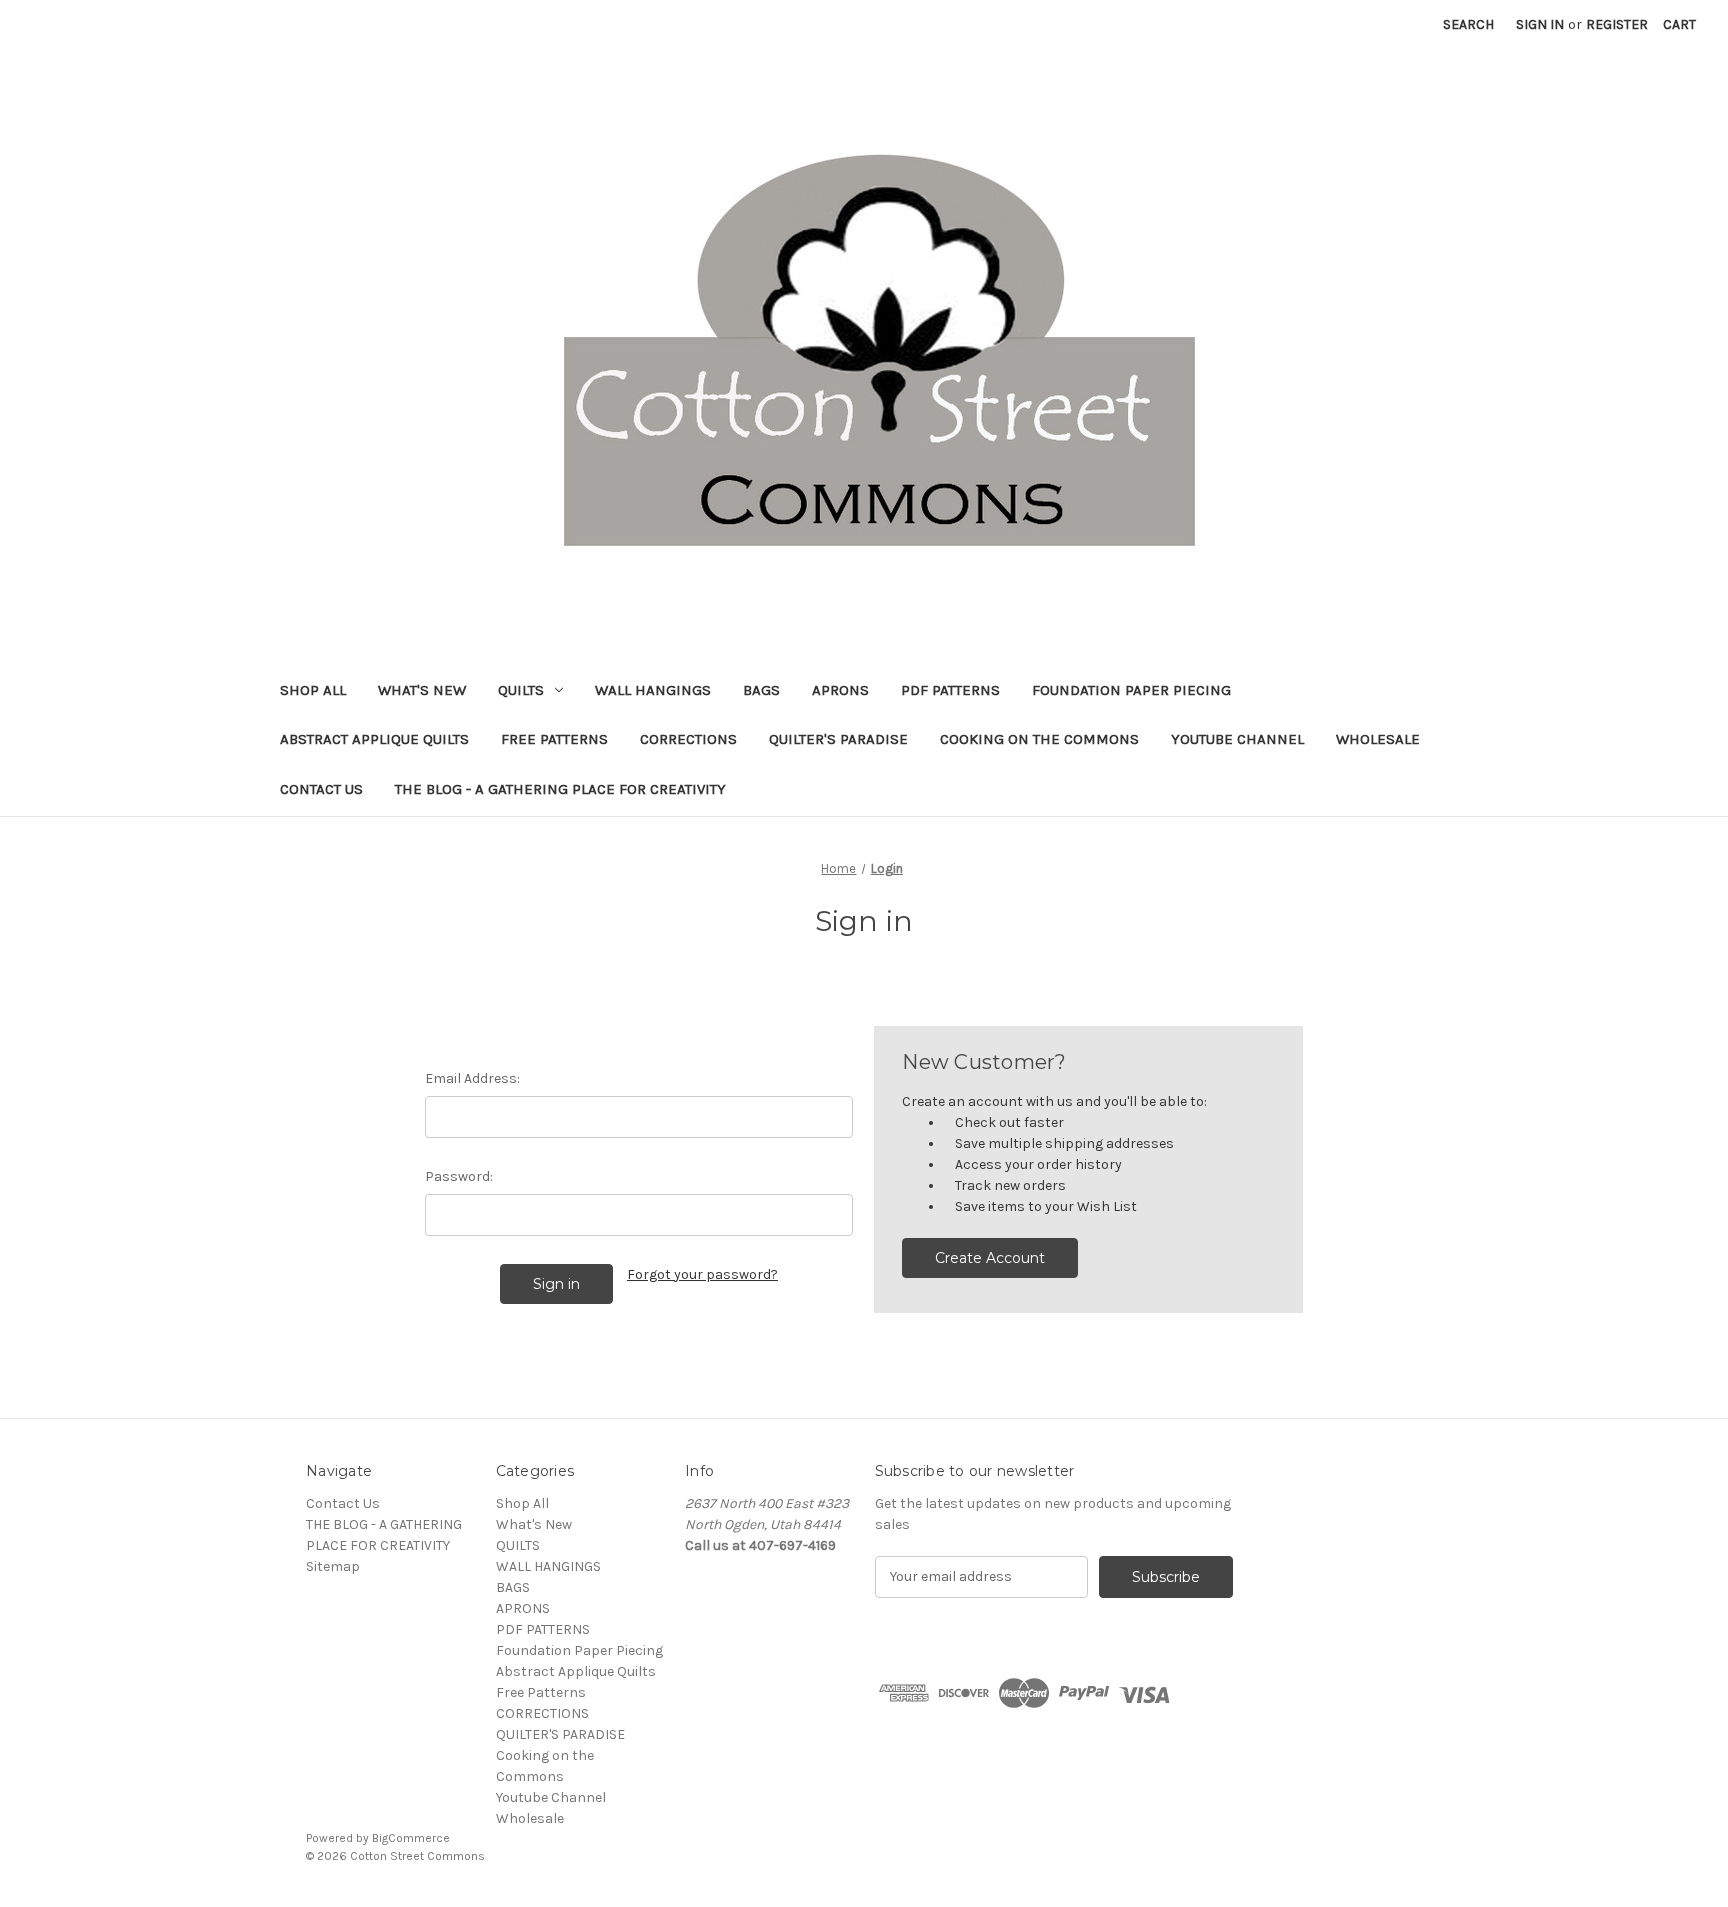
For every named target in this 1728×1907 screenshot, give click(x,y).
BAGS (761, 690)
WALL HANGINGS (653, 690)
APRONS (840, 690)
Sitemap (333, 1566)
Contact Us (321, 789)
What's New (422, 690)
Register (1617, 24)
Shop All (313, 690)
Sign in (1540, 24)
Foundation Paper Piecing (1131, 690)
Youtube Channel (1237, 739)
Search (1468, 24)
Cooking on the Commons (1039, 739)
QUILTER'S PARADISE (838, 739)
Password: (459, 1176)
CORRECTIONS (688, 739)
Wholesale (1378, 739)
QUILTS (521, 690)
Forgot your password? (702, 1274)
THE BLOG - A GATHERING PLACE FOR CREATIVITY (560, 789)
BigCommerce (411, 1838)
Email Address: (472, 1078)
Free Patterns (554, 739)
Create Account (990, 1258)
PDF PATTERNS (950, 690)
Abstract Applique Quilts (374, 739)
